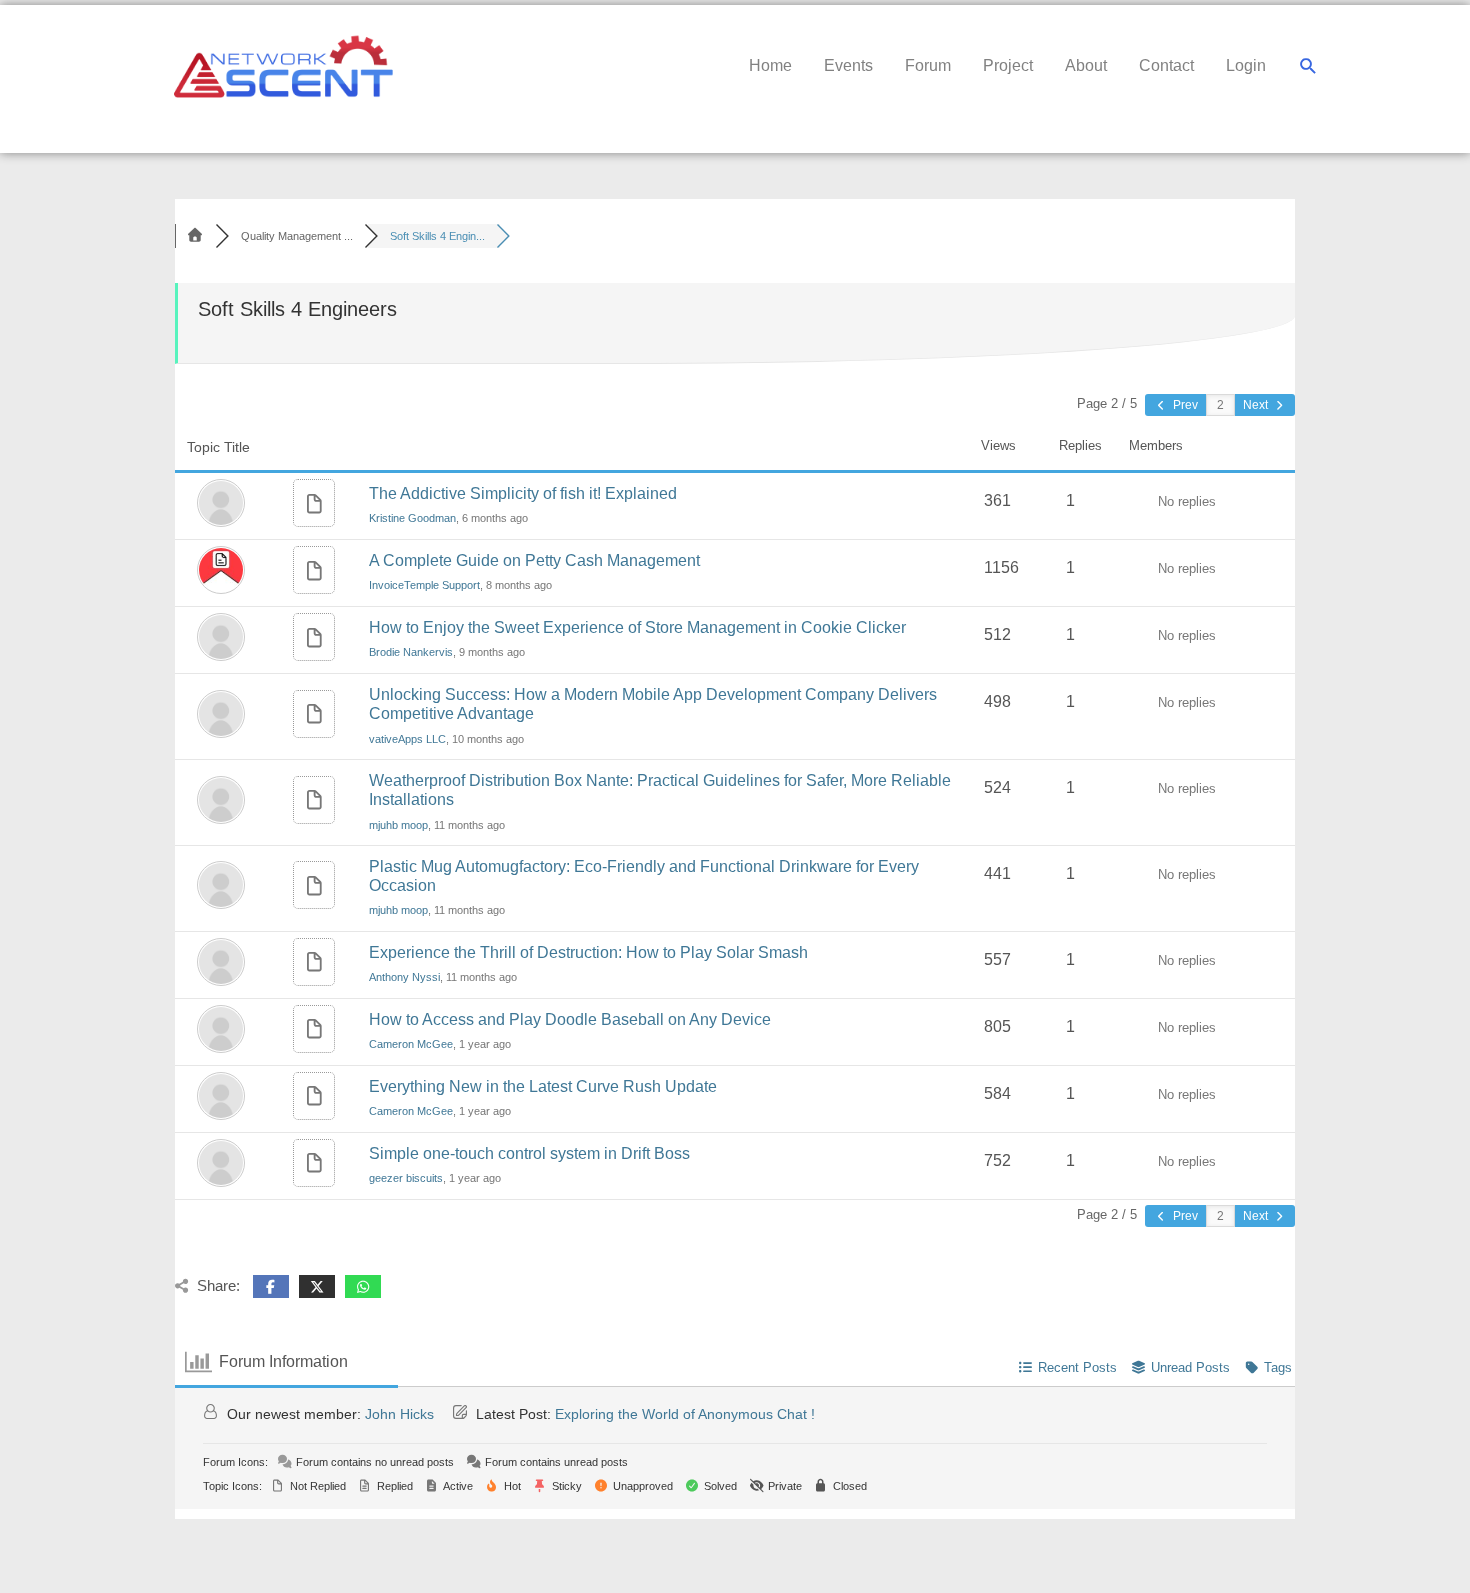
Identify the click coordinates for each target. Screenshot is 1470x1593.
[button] (1308, 66)
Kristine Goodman (412, 518)
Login (1246, 65)
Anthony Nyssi (404, 977)
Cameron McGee (411, 1044)
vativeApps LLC (407, 739)
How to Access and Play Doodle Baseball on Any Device (570, 1019)
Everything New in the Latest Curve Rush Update (543, 1086)
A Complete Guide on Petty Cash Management (534, 560)
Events (848, 65)
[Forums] (195, 236)
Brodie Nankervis (411, 652)
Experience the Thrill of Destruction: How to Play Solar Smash (588, 952)
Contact (1166, 65)
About (1086, 65)
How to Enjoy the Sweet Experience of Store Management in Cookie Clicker (637, 627)
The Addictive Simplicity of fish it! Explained (523, 493)
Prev (1184, 405)
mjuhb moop (398, 825)
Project (1008, 65)
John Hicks (399, 1414)
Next (1257, 405)
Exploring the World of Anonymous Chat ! (685, 1414)
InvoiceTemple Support (424, 585)
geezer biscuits (406, 1178)
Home (770, 65)
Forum (928, 65)
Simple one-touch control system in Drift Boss (529, 1153)
